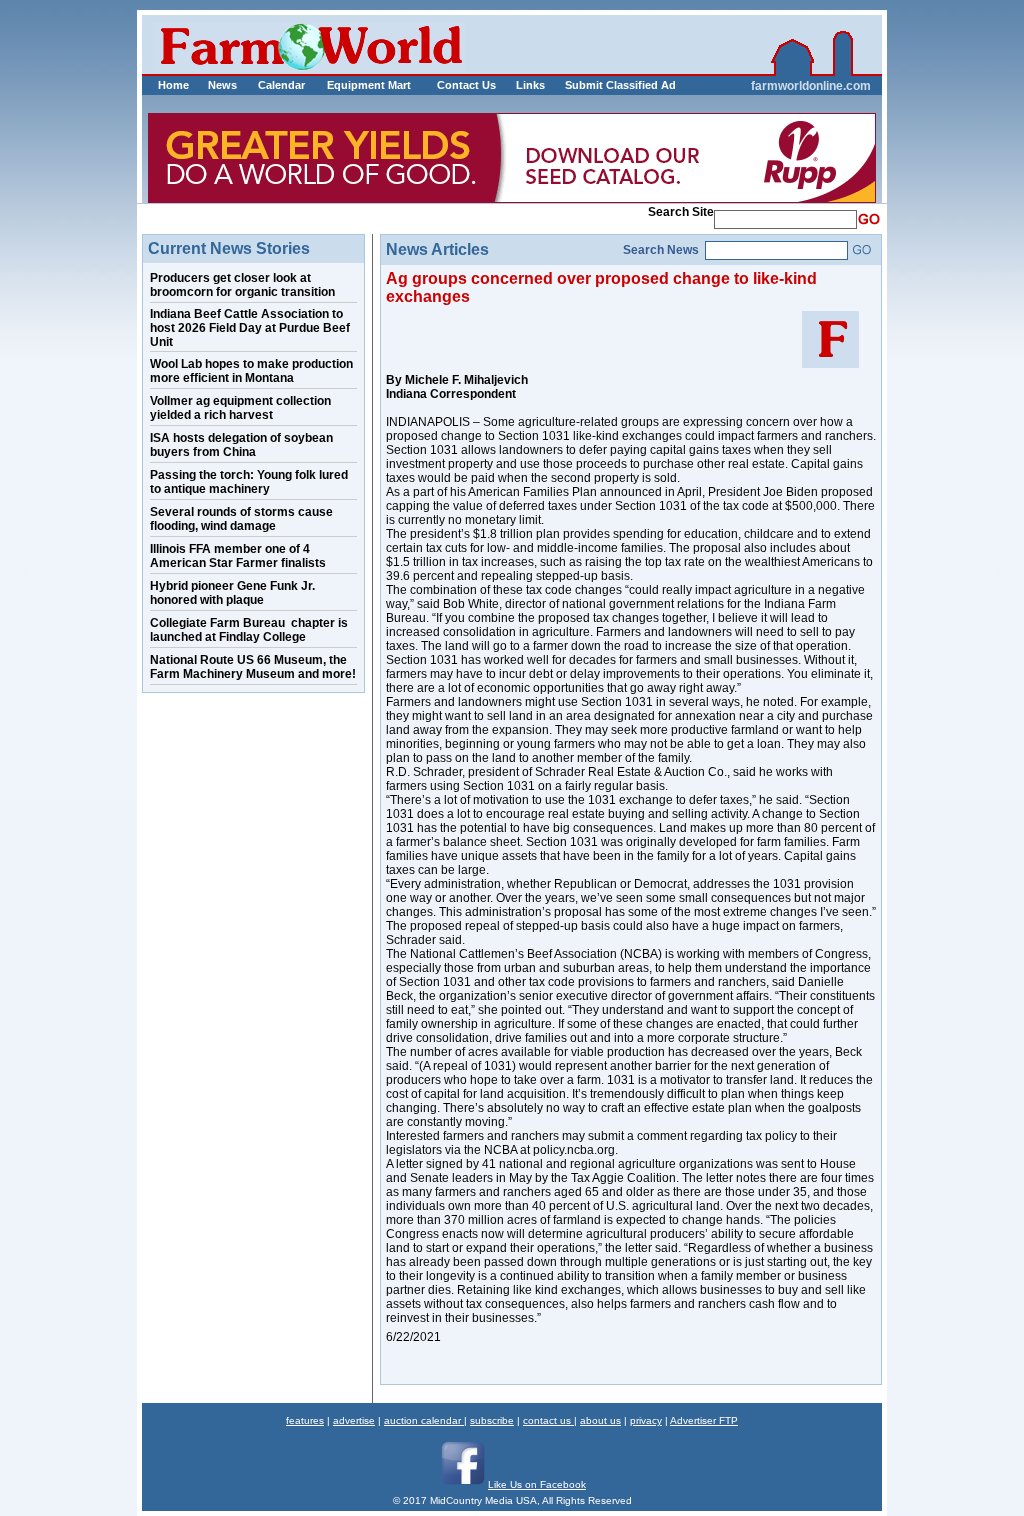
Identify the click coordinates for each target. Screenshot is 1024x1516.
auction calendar (424, 1420)
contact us (548, 1420)
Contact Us (466, 85)
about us (600, 1420)
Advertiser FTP (704, 1420)
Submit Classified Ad (599, 85)
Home (173, 85)
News (222, 85)
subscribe (492, 1420)
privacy (646, 1420)
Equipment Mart (369, 85)
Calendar (281, 85)
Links (530, 85)
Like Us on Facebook (537, 1484)
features (305, 1420)
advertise (354, 1420)
